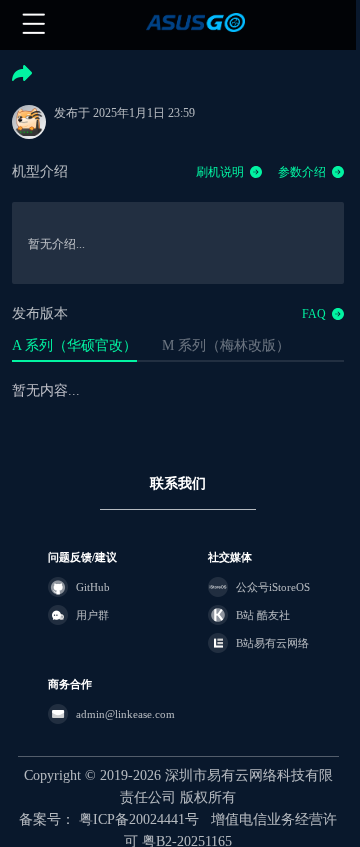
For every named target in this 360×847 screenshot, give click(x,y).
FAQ (314, 314)
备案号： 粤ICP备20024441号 (109, 819)
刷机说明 (220, 172)
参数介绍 (302, 172)
